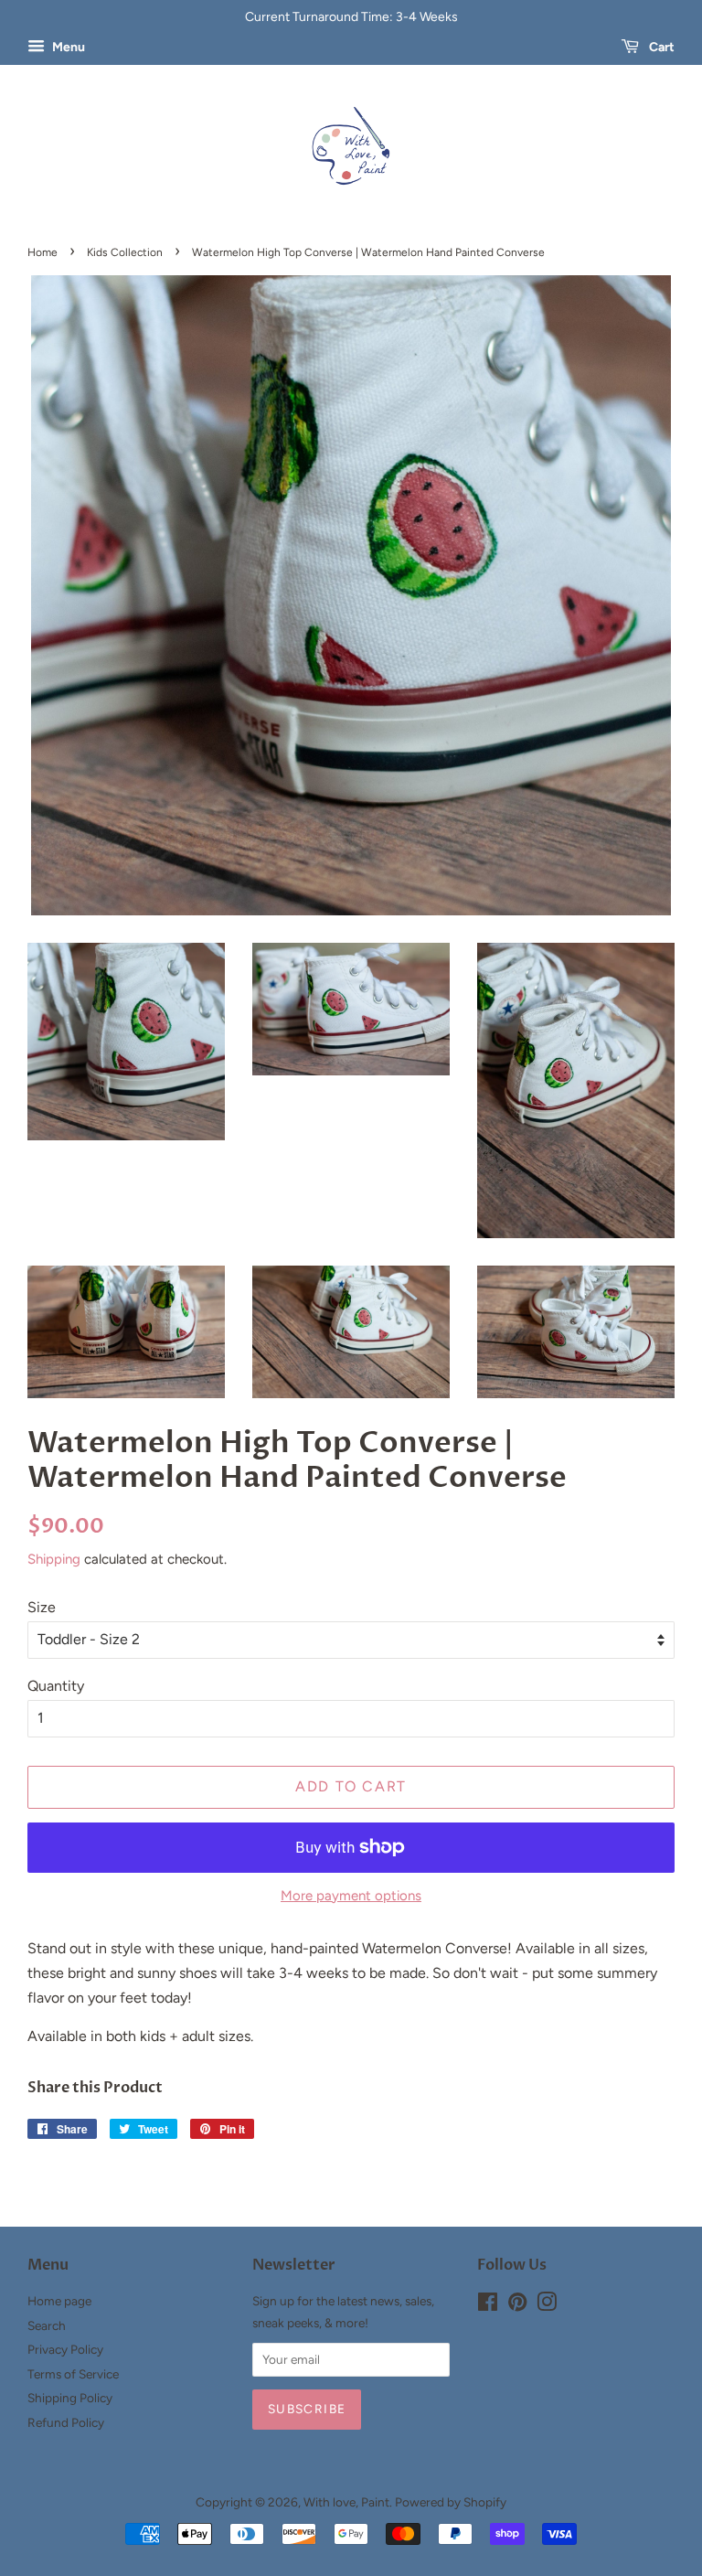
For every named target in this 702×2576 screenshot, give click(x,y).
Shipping (54, 1559)
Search (47, 2325)
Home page (59, 2301)
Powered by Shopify (451, 2502)
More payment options (351, 1896)
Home (43, 252)
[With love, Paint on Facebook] (488, 2305)
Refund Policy (66, 2422)
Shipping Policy (70, 2398)
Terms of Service (73, 2374)
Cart (660, 47)
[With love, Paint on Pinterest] (517, 2305)
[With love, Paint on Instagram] (547, 2305)
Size (42, 1607)
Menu (67, 47)
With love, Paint (346, 2502)
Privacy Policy (65, 2349)
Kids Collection (125, 252)
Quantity (56, 1686)
